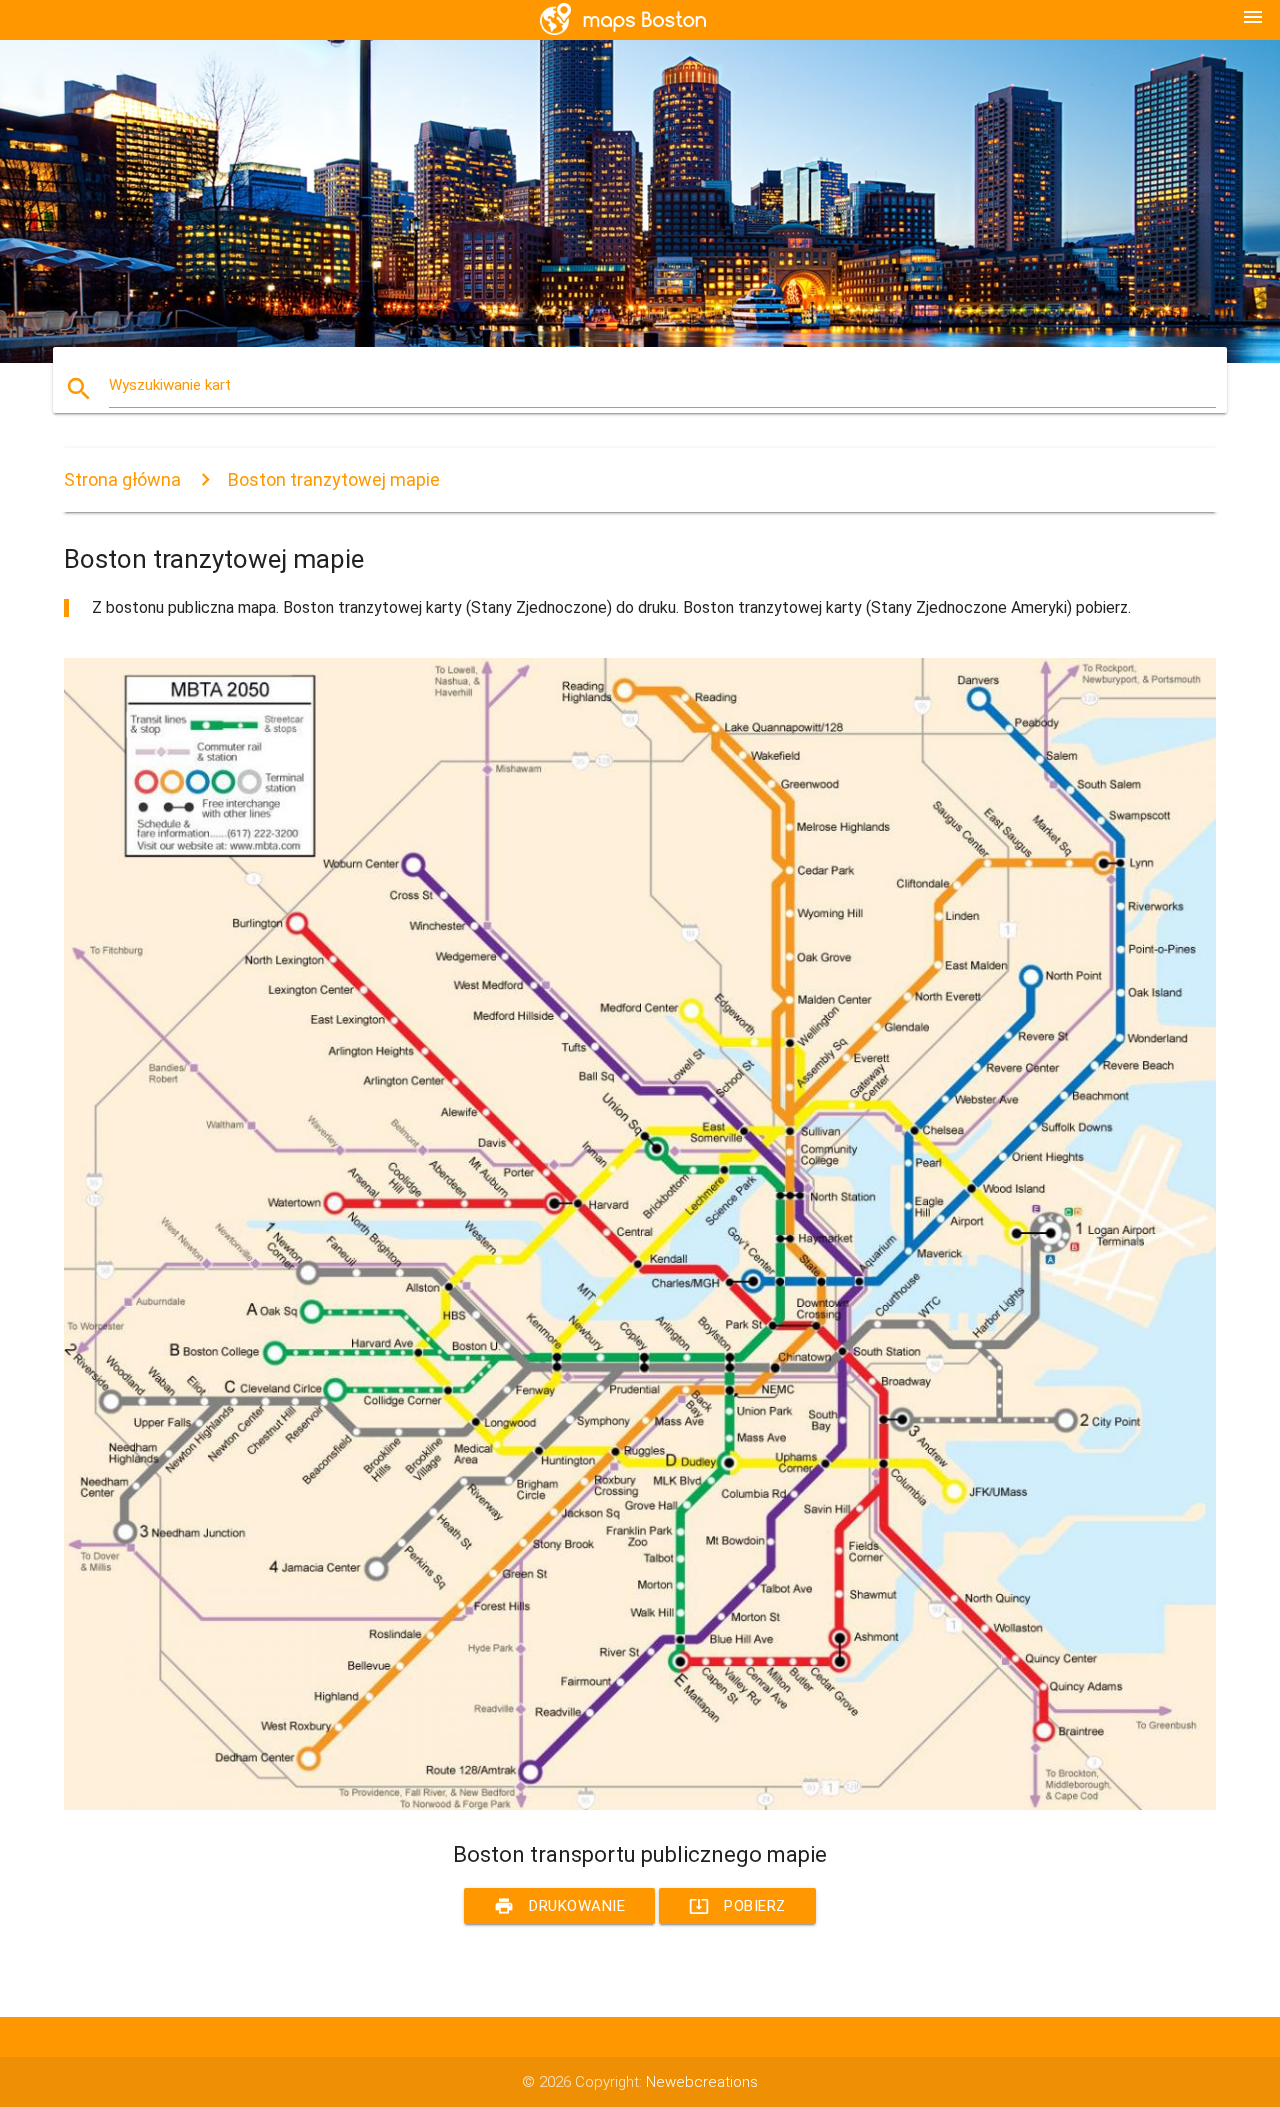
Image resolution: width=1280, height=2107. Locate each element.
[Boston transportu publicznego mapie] (640, 1805)
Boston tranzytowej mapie (334, 479)
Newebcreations (702, 2082)
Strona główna (122, 479)
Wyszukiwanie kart (170, 385)
